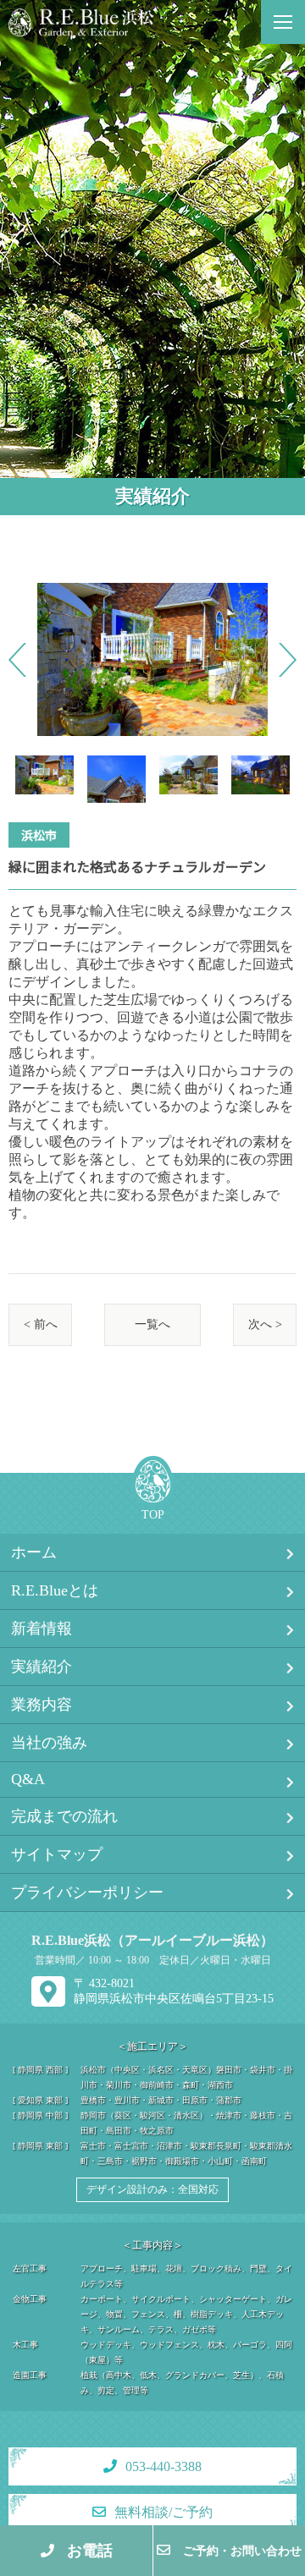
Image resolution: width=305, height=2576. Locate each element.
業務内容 (42, 1705)
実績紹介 (42, 1667)
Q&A (28, 1779)
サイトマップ (57, 1854)
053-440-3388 (164, 2466)
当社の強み (49, 1743)
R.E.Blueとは (55, 1590)
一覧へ (152, 1324)
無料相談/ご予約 (164, 2512)
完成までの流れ (64, 1816)
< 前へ (41, 1324)
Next (288, 660)
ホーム (34, 1552)
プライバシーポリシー (87, 1892)
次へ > (265, 1324)
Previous (17, 660)
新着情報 (42, 1629)
